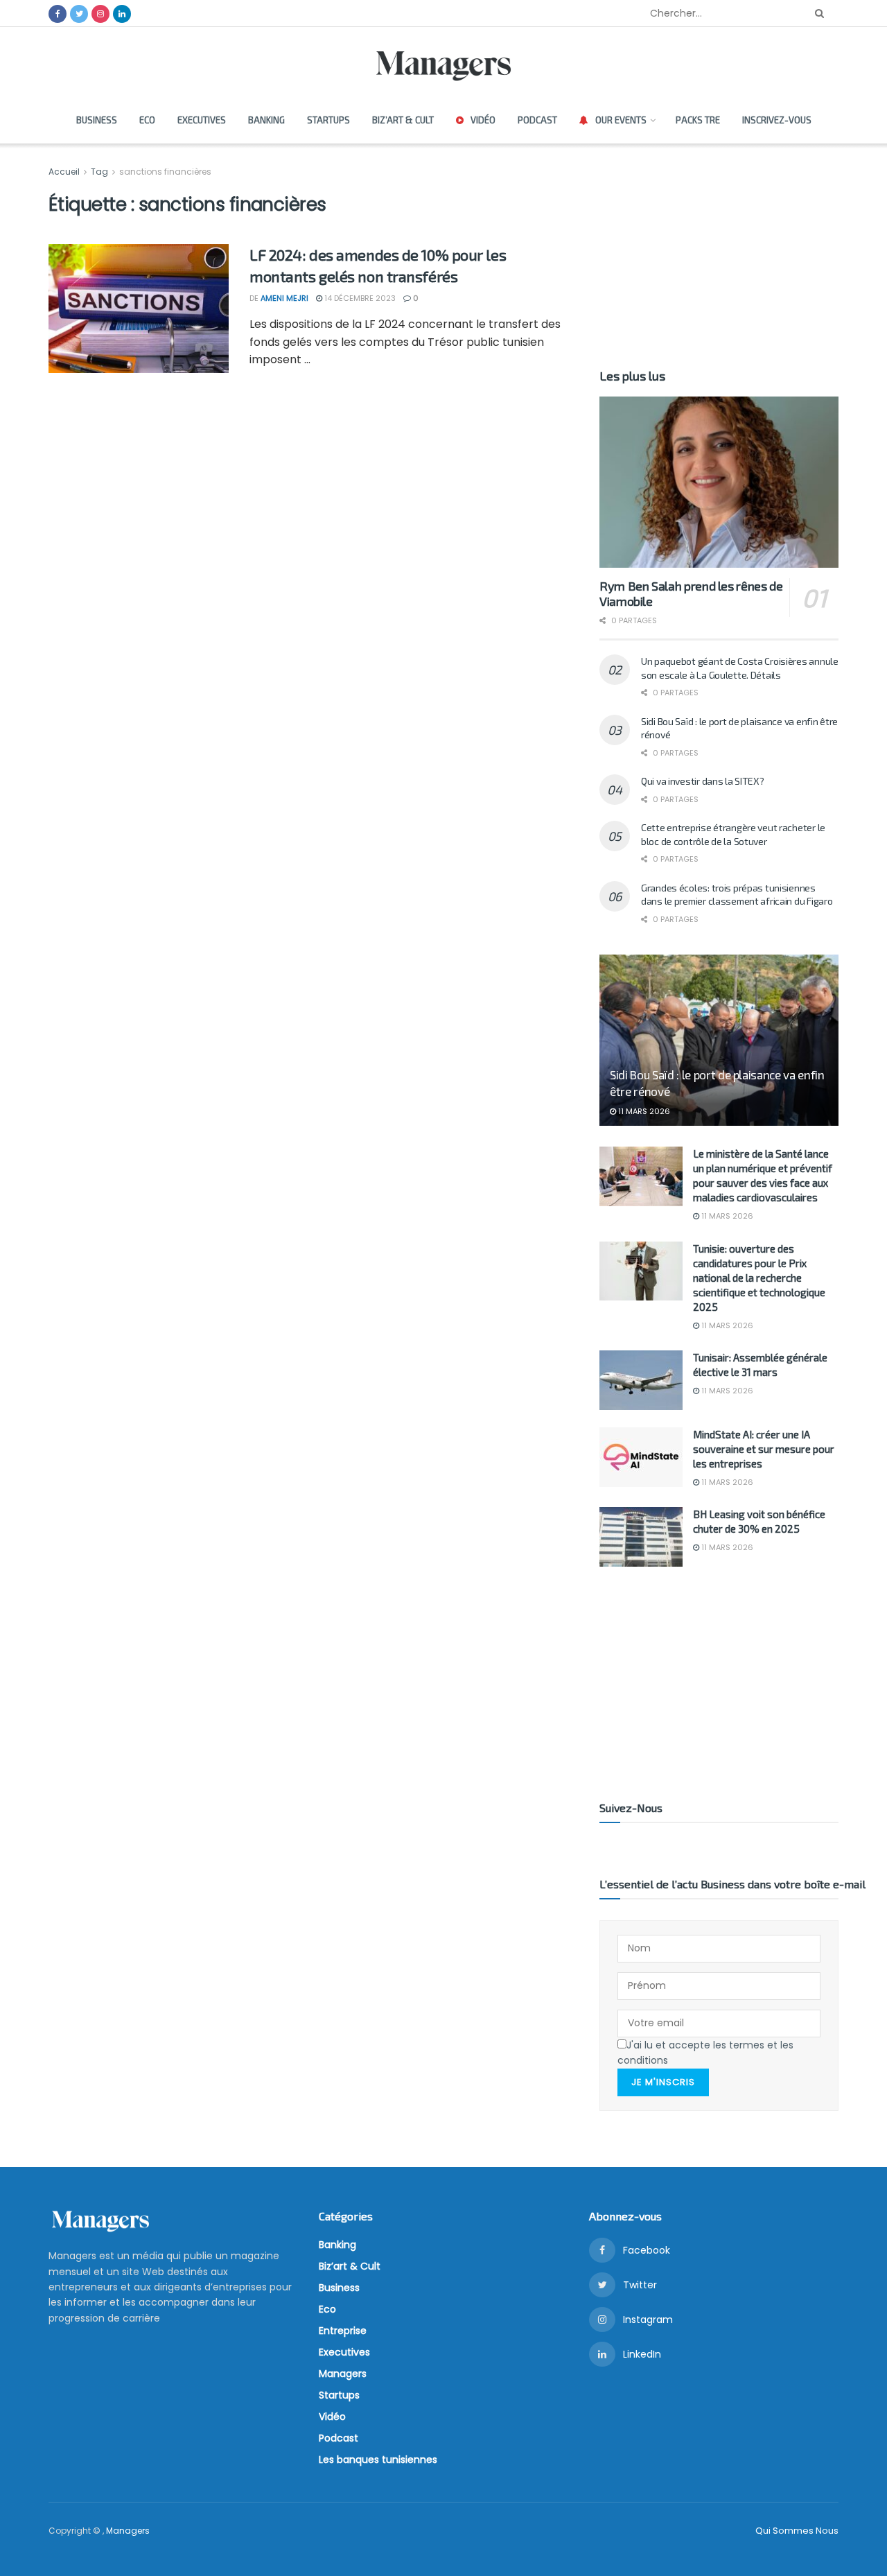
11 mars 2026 (643, 1111)
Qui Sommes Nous (797, 2531)
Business (97, 120)
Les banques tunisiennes (378, 2460)
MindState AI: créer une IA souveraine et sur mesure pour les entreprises (764, 1449)
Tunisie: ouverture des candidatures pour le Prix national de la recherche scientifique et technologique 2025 (759, 1278)
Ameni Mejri (284, 298)
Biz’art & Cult (403, 120)
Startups (328, 120)
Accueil (65, 172)
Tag (99, 172)
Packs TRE (698, 120)
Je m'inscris (663, 2082)
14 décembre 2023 (359, 298)
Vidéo (483, 120)
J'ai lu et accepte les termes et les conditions (705, 2053)
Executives (202, 120)
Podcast (537, 120)
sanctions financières (165, 172)
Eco (147, 120)
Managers (343, 2374)
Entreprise (343, 2331)
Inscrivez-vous (777, 120)
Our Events (621, 120)
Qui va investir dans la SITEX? (703, 781)
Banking (266, 120)
